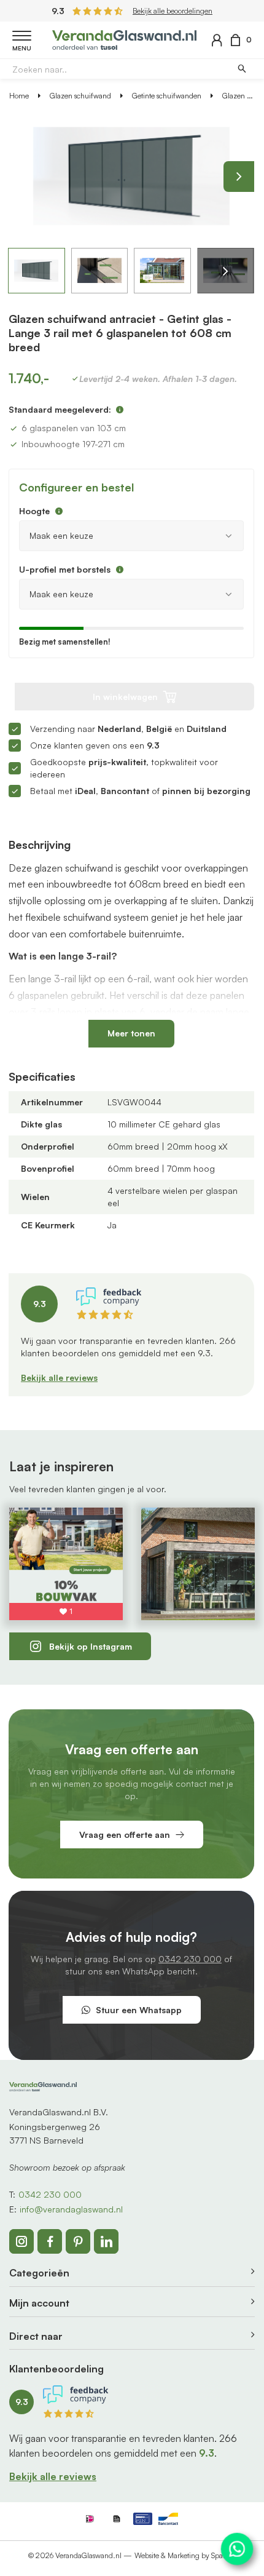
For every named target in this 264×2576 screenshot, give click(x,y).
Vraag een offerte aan (125, 1835)
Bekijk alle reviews (59, 1377)
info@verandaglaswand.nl (71, 2209)
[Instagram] (21, 2241)
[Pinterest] (78, 2241)
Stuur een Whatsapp (139, 2010)
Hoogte (34, 511)
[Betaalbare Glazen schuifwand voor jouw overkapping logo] (124, 38)
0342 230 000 (190, 1959)
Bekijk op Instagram (91, 1646)
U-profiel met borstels (65, 569)
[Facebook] (50, 2241)
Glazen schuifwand (80, 96)
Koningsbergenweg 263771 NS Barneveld (55, 2133)
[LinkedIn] (106, 2241)
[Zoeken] (242, 69)
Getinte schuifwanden (167, 96)
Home (19, 96)
